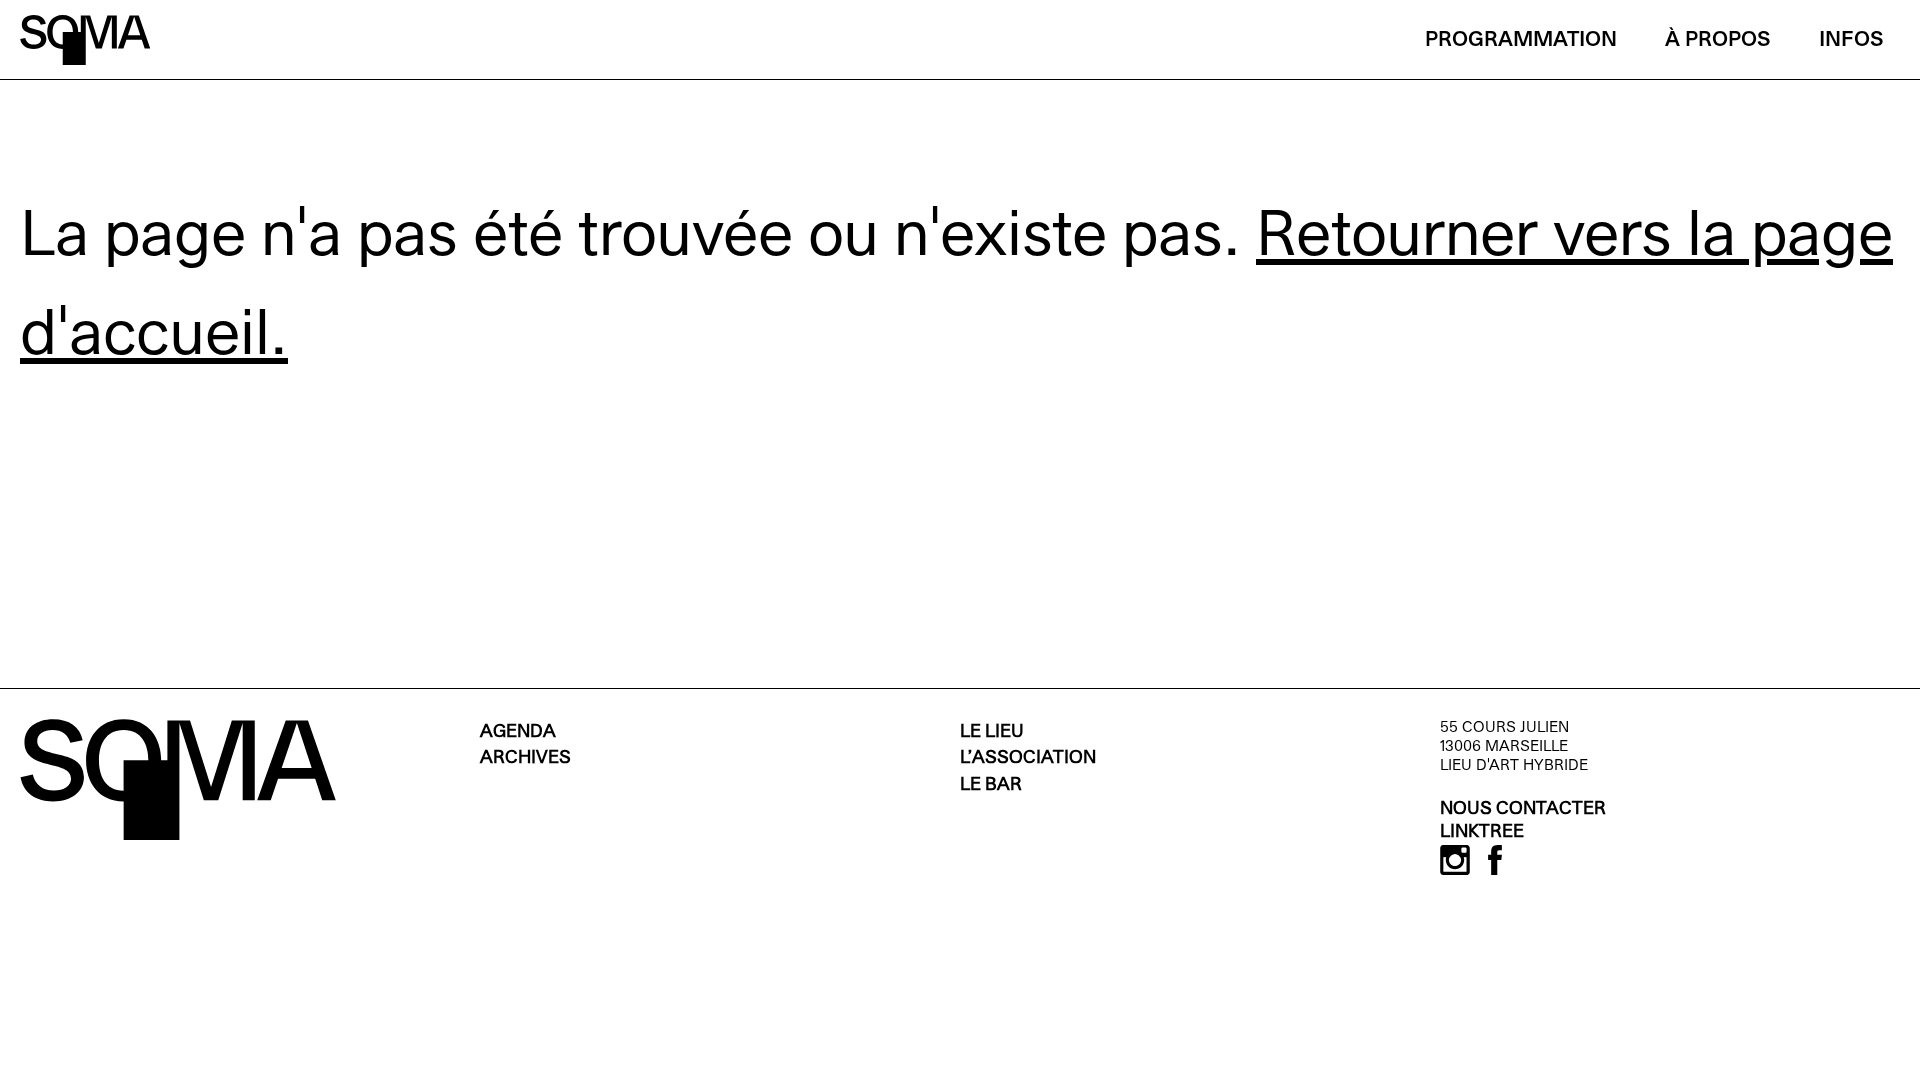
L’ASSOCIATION (1028, 758)
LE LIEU (992, 732)
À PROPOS (1718, 41)
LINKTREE (1482, 832)
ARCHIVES (525, 758)
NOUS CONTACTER (1523, 809)
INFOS (1851, 41)
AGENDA (518, 732)
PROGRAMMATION (1521, 41)
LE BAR (991, 785)
